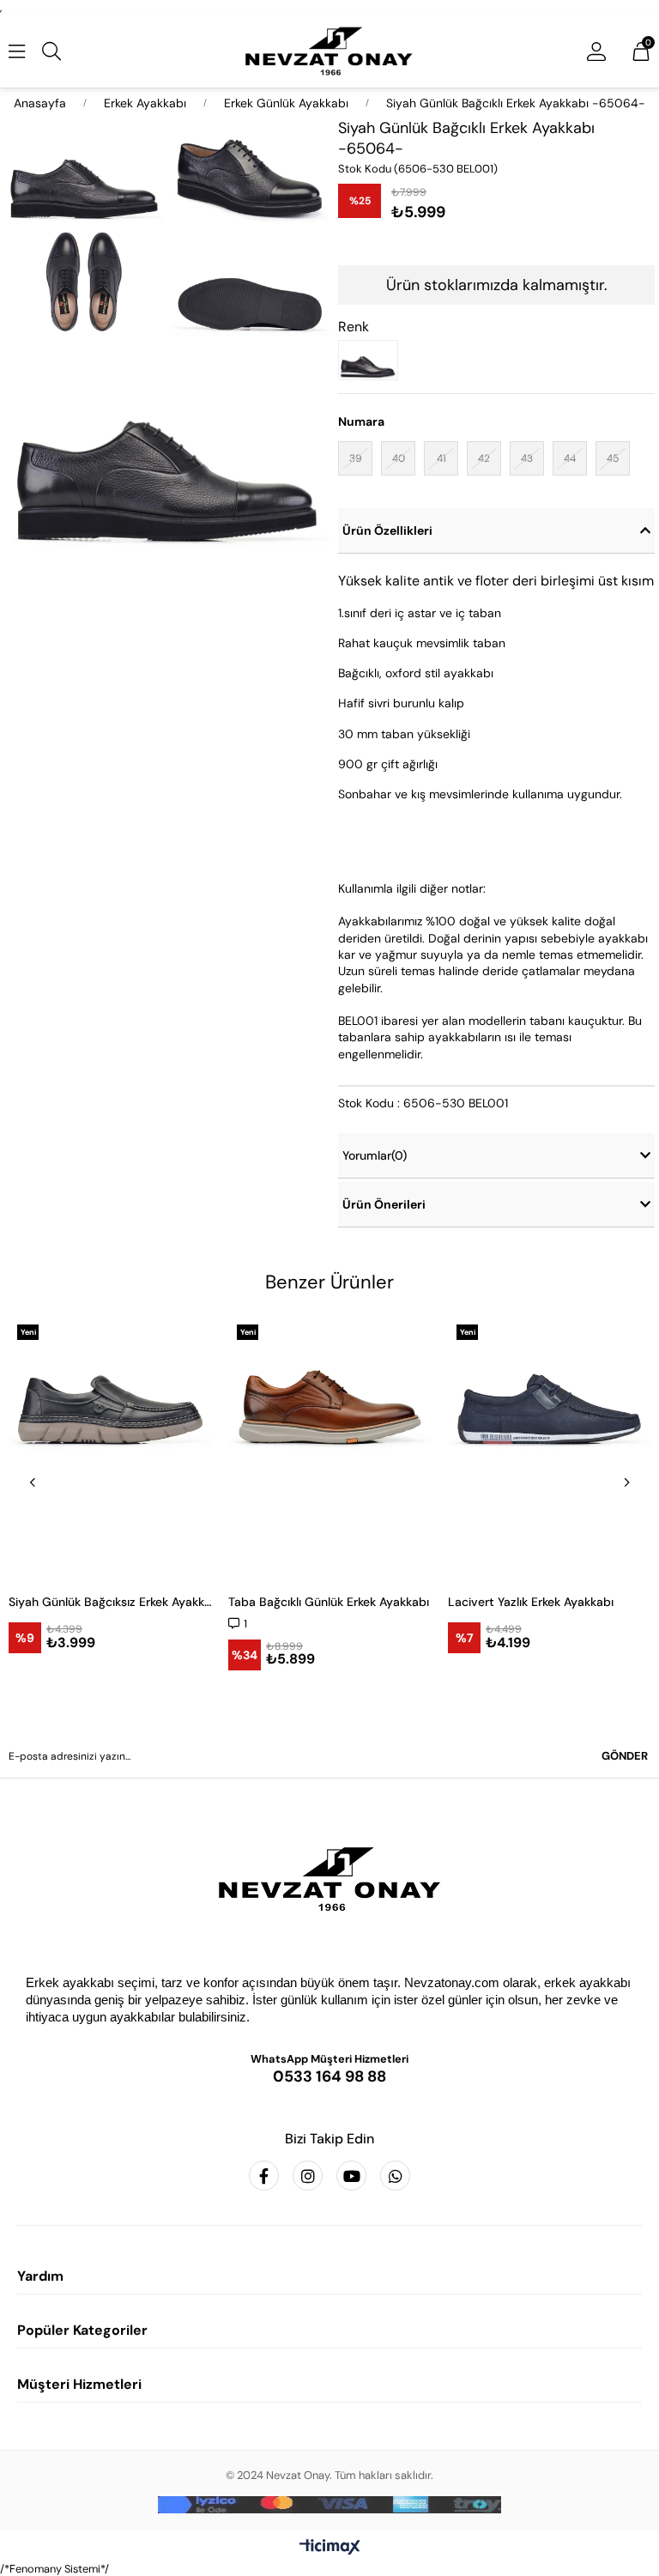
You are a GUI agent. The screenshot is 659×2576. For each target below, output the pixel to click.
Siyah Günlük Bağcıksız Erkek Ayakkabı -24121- (110, 1602)
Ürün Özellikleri (387, 530)
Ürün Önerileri (384, 1204)
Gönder (625, 1756)
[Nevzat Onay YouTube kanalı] (351, 2176)
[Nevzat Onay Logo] (330, 51)
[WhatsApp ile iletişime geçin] (395, 2176)
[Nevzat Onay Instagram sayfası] (308, 2176)
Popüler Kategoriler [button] (82, 2330)
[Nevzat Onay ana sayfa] (329, 1879)
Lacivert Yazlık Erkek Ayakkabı (531, 1602)
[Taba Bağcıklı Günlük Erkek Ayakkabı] (329, 1448)
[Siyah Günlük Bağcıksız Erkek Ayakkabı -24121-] (110, 1448)
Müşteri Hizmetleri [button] (79, 2384)
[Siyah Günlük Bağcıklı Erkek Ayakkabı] (372, 360)
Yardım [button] (40, 2276)
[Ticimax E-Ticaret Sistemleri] (330, 2548)
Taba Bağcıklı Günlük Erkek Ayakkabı (329, 1602)
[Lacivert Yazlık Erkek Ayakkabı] (549, 1448)
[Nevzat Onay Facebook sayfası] (264, 2176)
